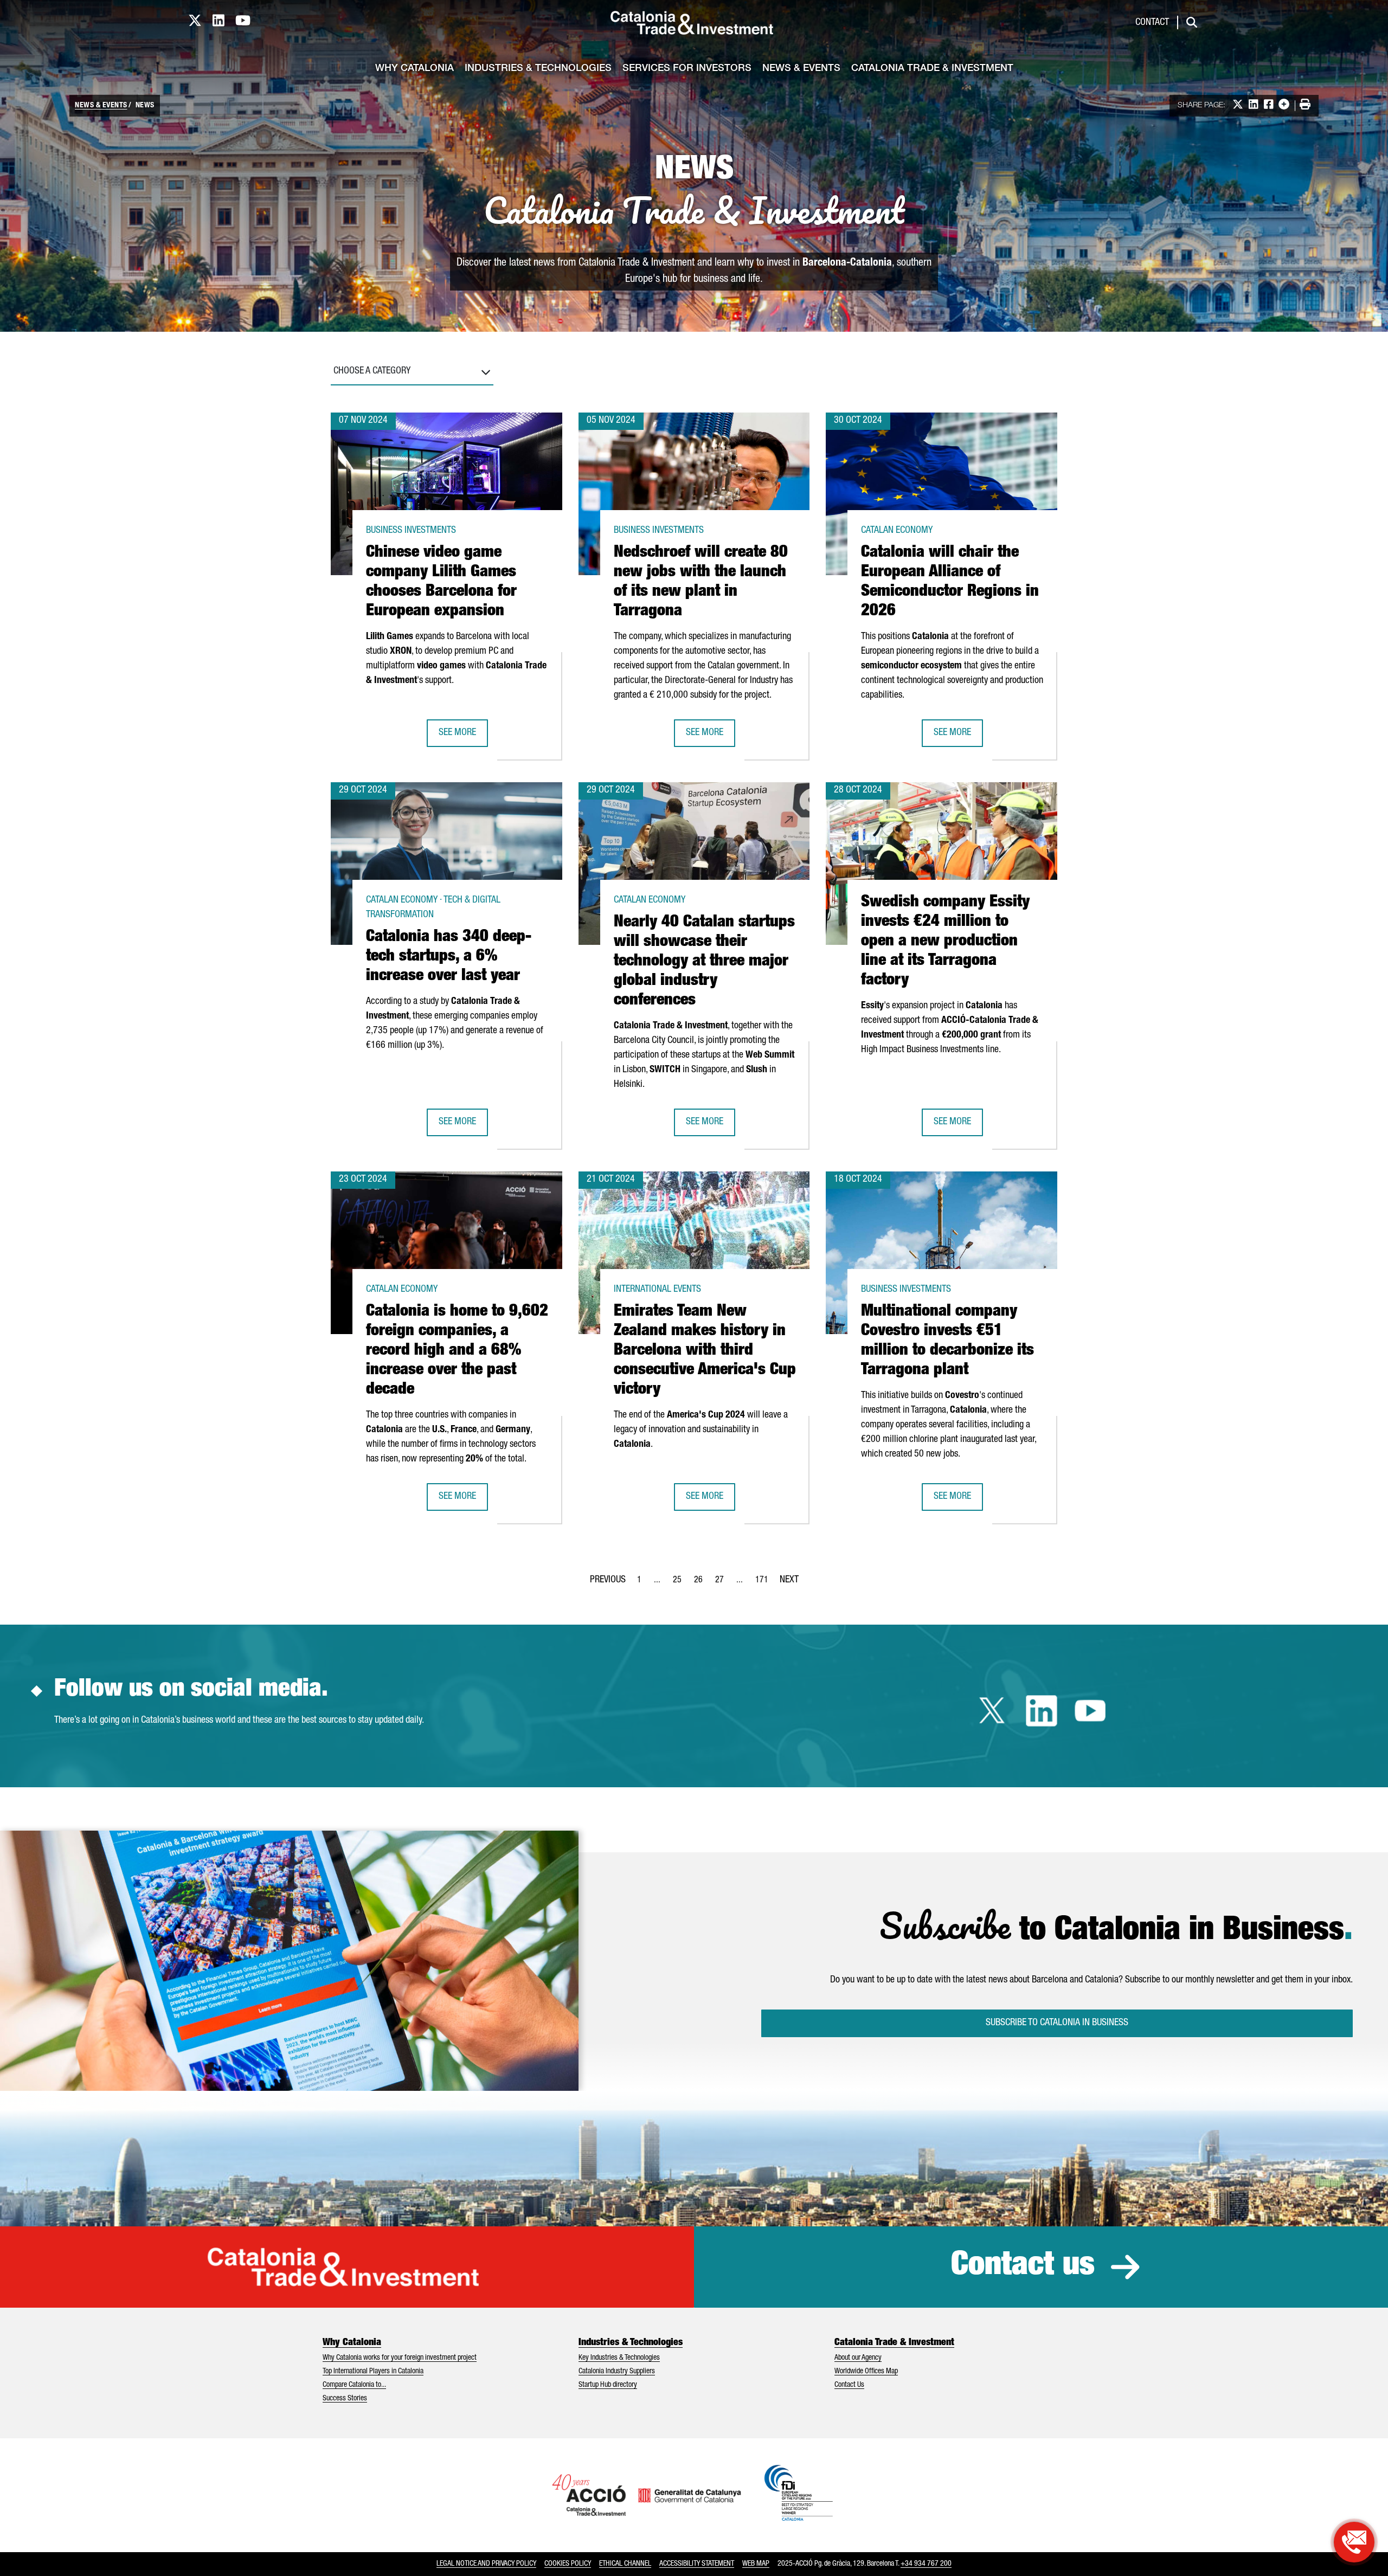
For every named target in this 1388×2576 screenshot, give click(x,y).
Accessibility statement (697, 2564)
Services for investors (687, 69)
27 (723, 1583)
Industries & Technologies (538, 69)
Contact (1152, 23)
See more (463, 736)
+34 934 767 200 (926, 2564)
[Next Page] (789, 1578)
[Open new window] (1354, 2542)
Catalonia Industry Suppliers (617, 2372)
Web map (756, 2564)
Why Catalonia (415, 69)
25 (680, 1583)
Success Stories (345, 2399)
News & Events (801, 69)
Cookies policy (568, 2564)
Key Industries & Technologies (619, 2358)
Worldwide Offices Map (866, 2372)
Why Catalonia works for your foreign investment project (400, 2358)
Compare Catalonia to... (354, 2385)
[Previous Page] (608, 1578)
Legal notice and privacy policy (486, 2564)
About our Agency (858, 2358)
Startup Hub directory (608, 2385)
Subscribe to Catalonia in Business (1057, 2023)
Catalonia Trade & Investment (932, 69)
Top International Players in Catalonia (373, 2372)
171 (765, 1583)
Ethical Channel (625, 2564)
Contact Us (849, 2385)
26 (702, 1583)
